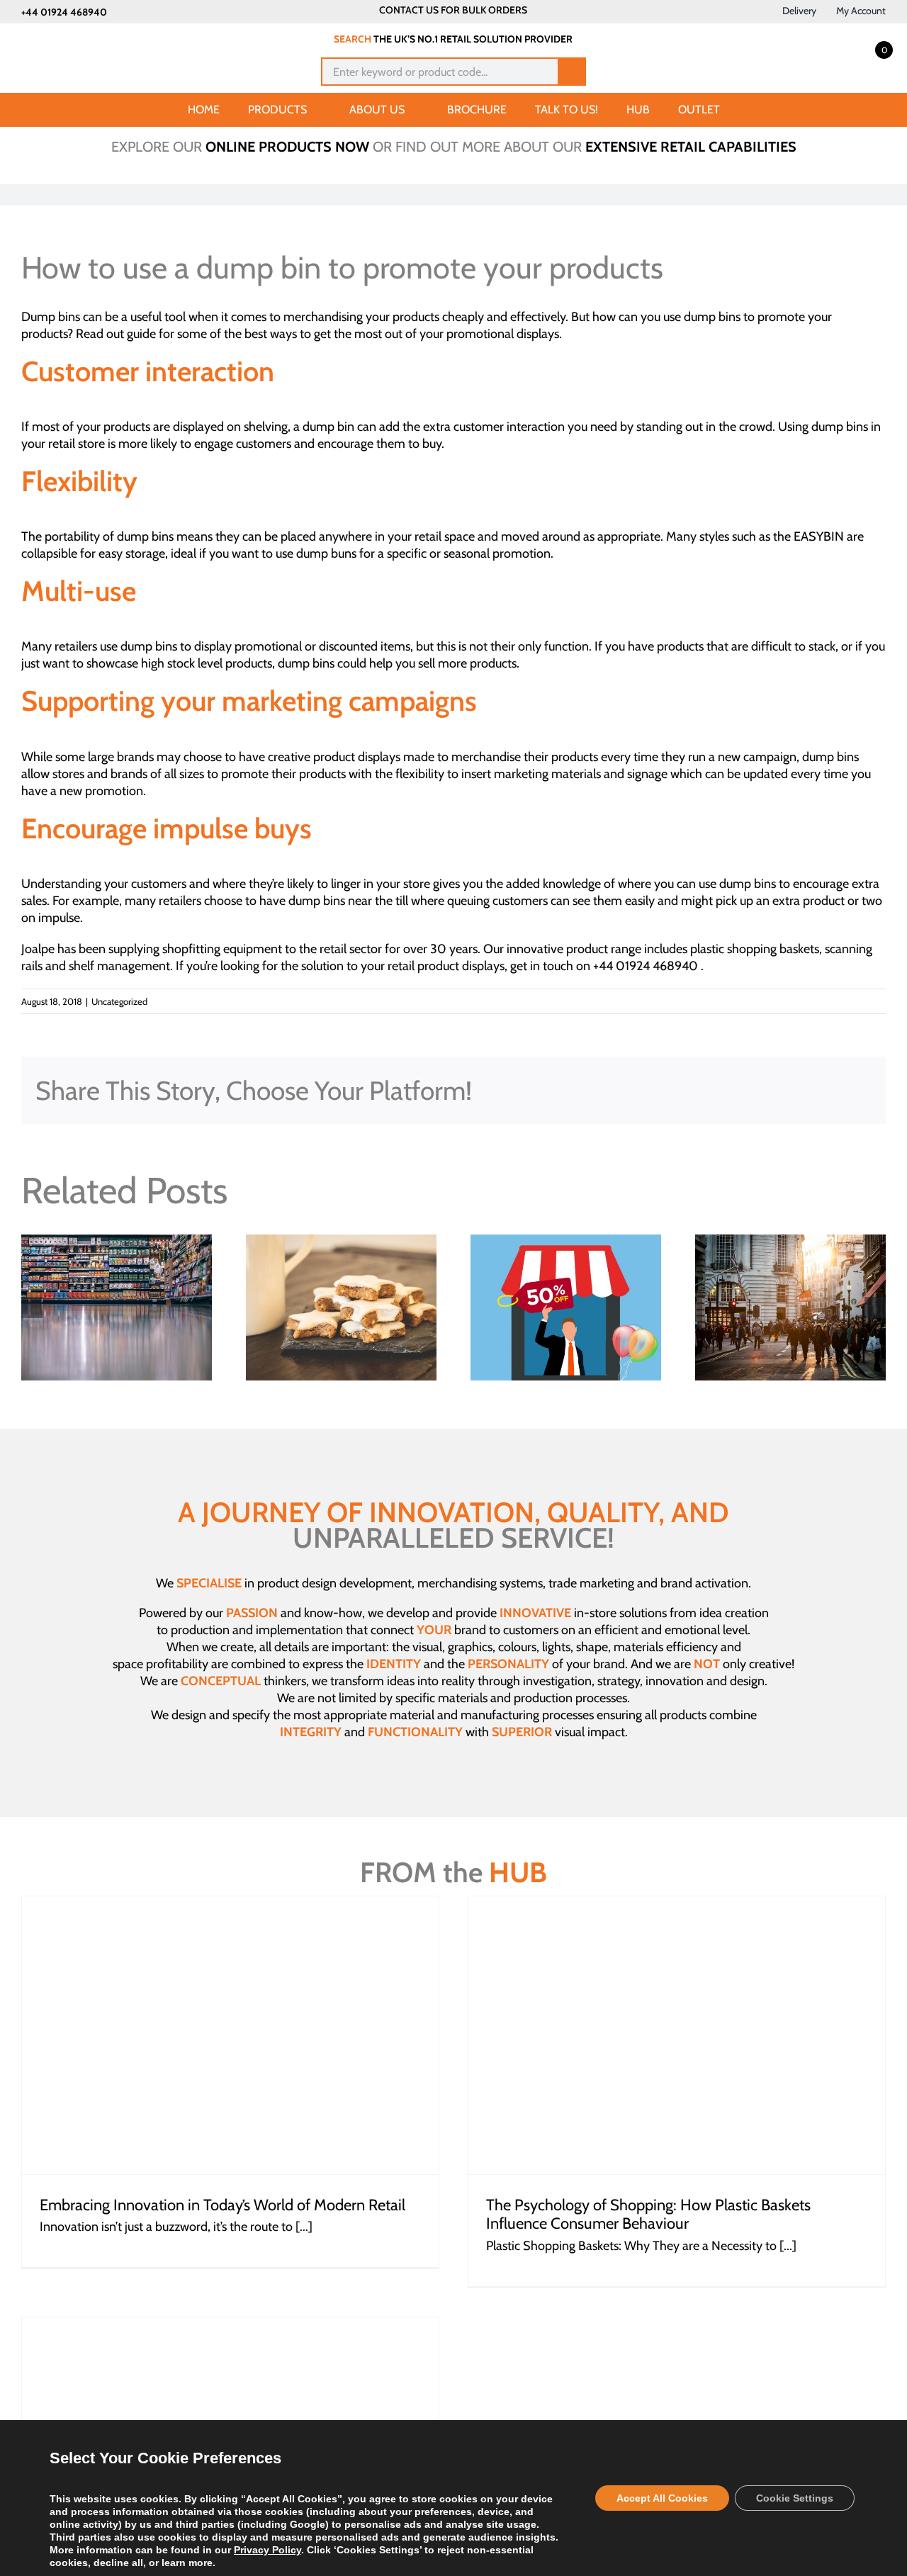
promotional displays (503, 334)
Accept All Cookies (662, 2498)
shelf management (119, 966)
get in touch (542, 966)
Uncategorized (119, 1001)
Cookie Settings (795, 2498)
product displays (357, 757)
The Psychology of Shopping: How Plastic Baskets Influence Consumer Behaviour (648, 2214)
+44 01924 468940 (64, 12)
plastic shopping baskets (755, 949)
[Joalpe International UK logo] (93, 37)
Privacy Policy (267, 2550)
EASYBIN (819, 536)
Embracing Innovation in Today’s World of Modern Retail (222, 2205)
